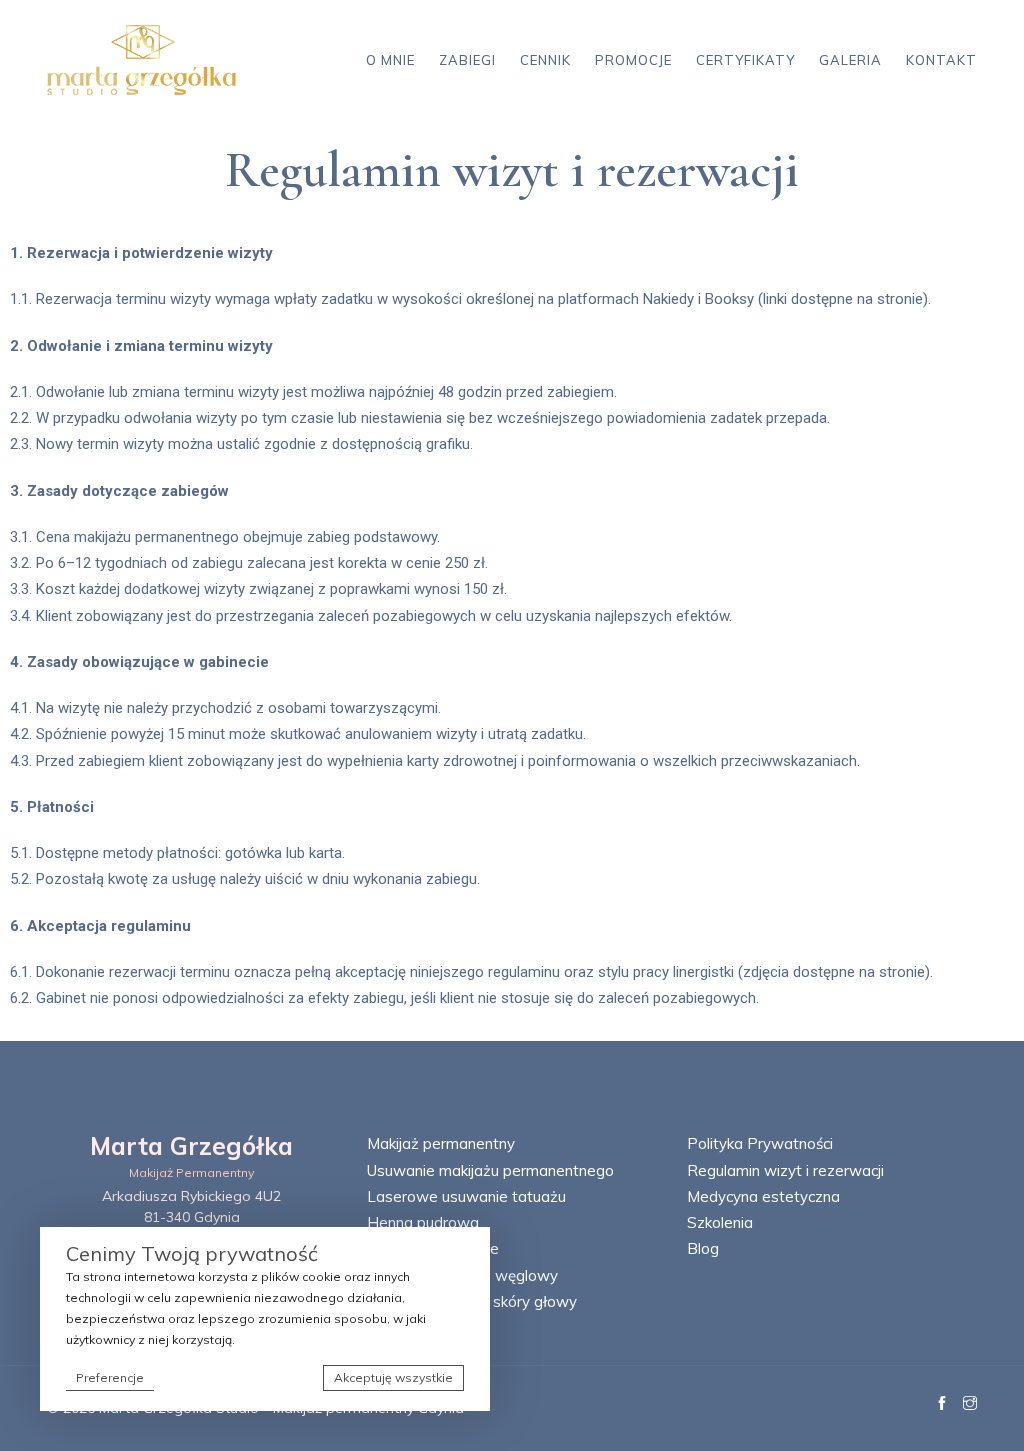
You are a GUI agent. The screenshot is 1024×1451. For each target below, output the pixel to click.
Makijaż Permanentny (192, 1172)
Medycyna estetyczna (763, 1196)
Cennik (545, 60)
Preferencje (110, 1377)
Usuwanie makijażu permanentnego (490, 1170)
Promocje (633, 60)
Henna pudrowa (423, 1222)
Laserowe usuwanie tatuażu (466, 1196)
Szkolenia (720, 1222)
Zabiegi (467, 60)
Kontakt (941, 60)
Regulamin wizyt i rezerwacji (785, 1170)
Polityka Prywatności (760, 1143)
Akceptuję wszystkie (393, 1377)
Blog (703, 1248)
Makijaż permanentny (441, 1143)
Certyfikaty (745, 60)
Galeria (850, 60)
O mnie (390, 60)
